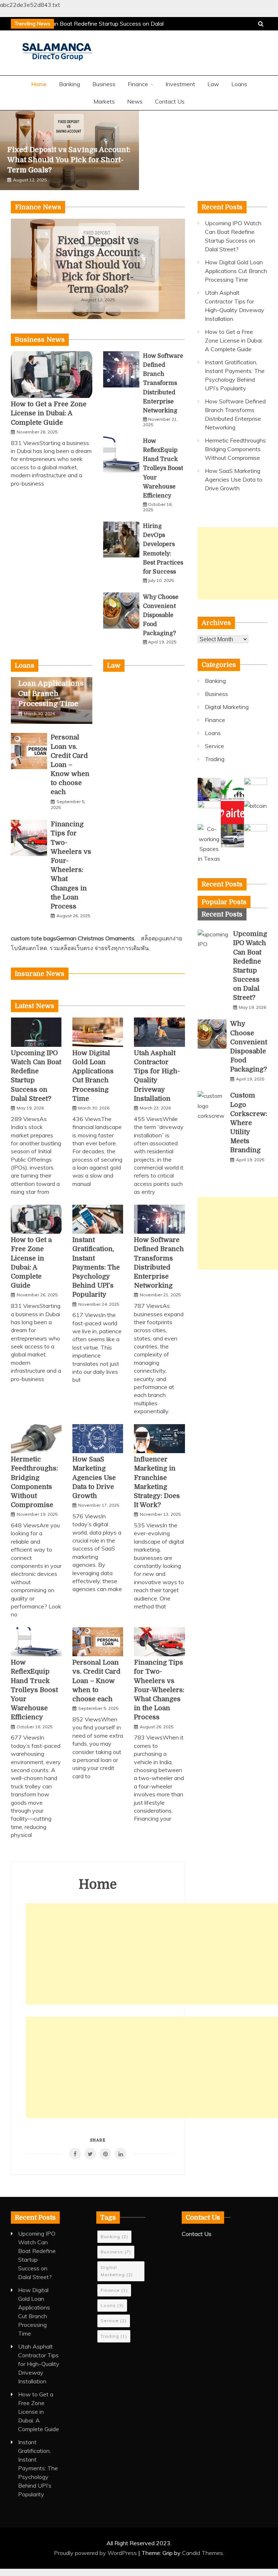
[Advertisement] (152, 1954)
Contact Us (170, 101)
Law (213, 84)
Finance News (38, 207)
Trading (215, 759)
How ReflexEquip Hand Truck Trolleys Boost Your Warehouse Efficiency (163, 468)
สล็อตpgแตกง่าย (161, 938)
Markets (104, 101)
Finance (138, 84)
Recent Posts (222, 914)
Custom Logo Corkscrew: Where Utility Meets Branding (249, 1123)
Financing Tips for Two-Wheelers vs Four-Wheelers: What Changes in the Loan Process (159, 1690)
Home (39, 84)
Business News (40, 340)
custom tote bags (33, 938)
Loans (239, 84)
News (135, 101)
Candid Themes (203, 2553)
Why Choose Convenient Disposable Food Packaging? (161, 615)
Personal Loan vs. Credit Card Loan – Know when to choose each (70, 765)
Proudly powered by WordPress (96, 2553)
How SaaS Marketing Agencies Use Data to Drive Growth (94, 1478)
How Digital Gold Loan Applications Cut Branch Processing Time (236, 271)
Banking (69, 84)
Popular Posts (224, 902)
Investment (180, 84)
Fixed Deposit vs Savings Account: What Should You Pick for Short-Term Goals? (69, 160)
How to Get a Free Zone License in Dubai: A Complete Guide (49, 413)
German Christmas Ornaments (95, 938)
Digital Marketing (227, 707)
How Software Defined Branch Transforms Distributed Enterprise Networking (163, 383)
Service (214, 746)
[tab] (224, 902)
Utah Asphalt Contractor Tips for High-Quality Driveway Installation (39, 2364)
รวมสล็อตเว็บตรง (71, 948)
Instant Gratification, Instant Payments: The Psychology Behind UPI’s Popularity (96, 1267)
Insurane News (40, 974)
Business (104, 84)
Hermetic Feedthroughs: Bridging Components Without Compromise (236, 449)
